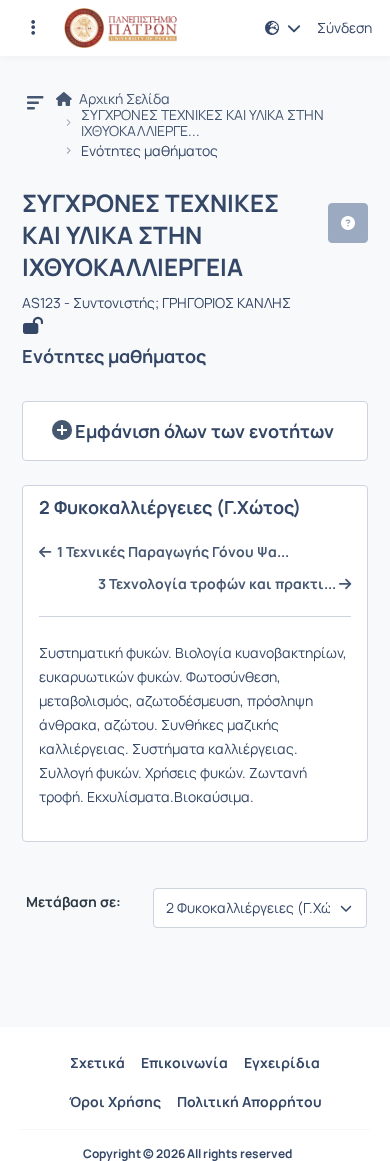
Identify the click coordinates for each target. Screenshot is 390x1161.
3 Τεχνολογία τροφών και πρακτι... (218, 584)
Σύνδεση (344, 28)
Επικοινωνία (184, 1062)
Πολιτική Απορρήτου (249, 1101)
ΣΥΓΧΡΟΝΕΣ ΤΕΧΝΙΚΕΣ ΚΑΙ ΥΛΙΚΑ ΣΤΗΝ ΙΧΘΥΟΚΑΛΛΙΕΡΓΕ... (202, 123)
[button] (33, 28)
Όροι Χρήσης (115, 1101)
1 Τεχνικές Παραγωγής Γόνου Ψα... (170, 552)
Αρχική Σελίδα (123, 99)
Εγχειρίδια (282, 1062)
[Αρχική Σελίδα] (120, 28)
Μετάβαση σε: (72, 902)
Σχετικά (97, 1062)
